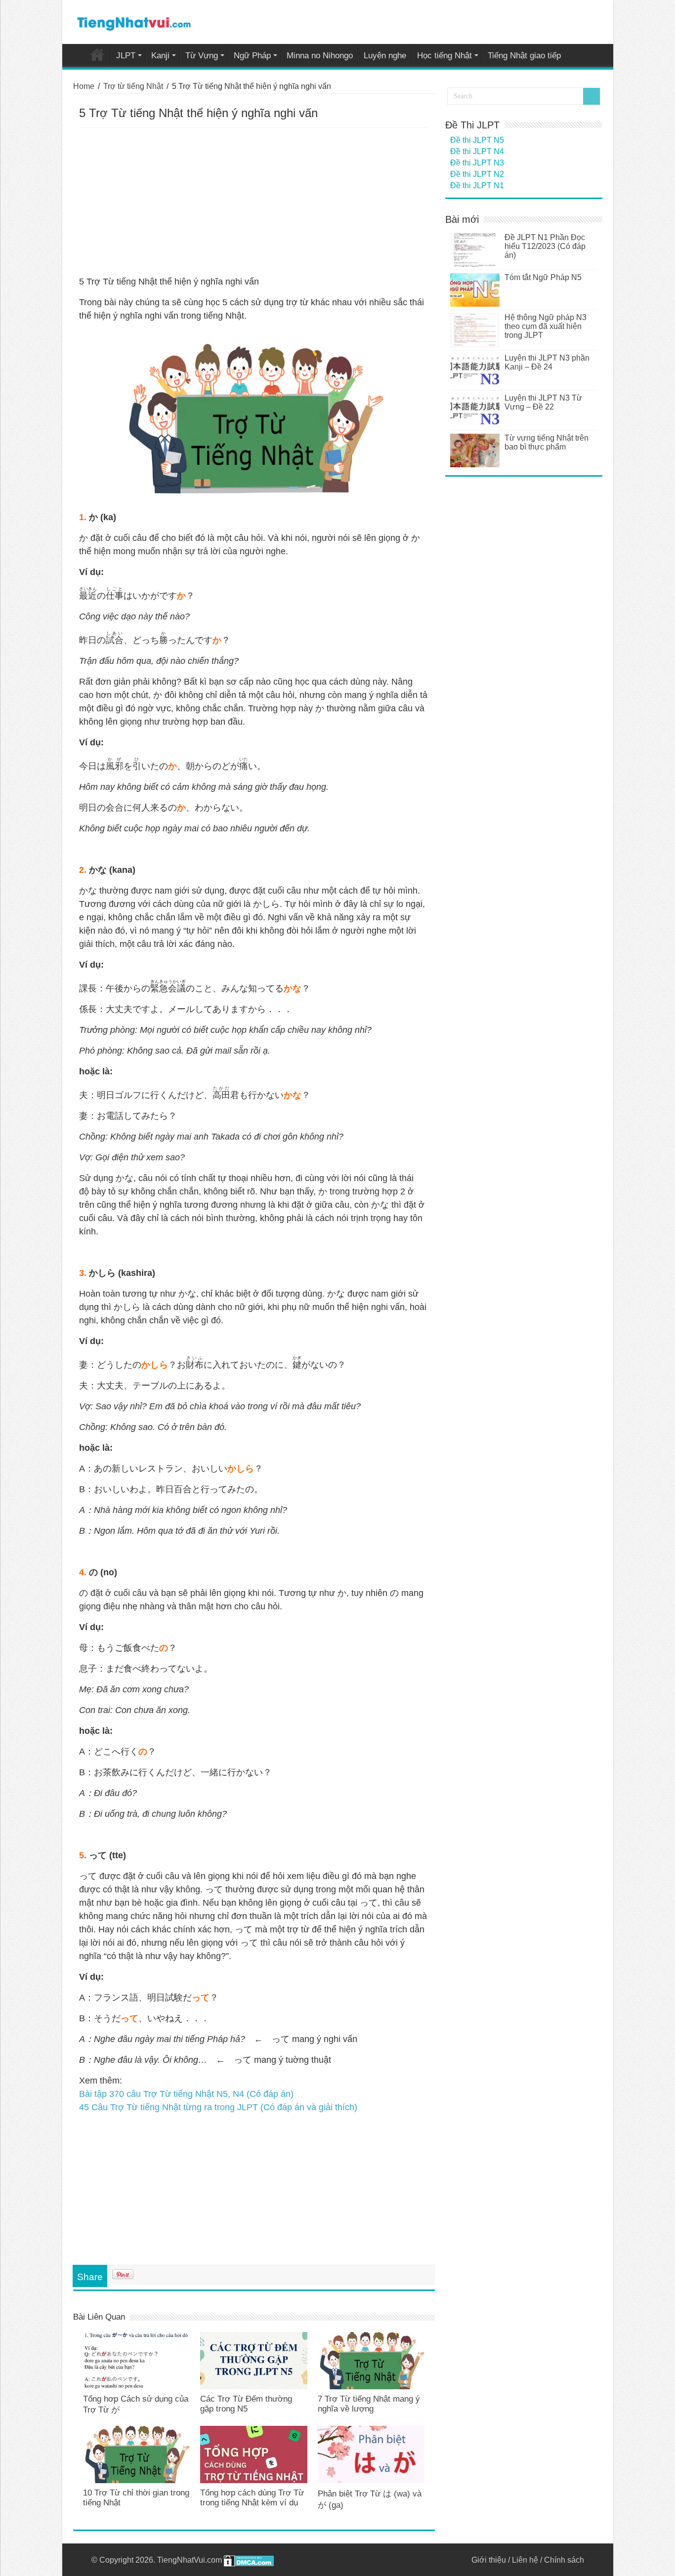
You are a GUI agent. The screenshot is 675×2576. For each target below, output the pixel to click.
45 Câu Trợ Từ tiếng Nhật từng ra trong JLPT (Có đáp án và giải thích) (218, 2107)
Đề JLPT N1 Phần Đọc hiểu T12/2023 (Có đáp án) (545, 246)
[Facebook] (459, 2560)
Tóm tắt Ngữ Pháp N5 (543, 277)
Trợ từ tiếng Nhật (133, 86)
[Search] (591, 96)
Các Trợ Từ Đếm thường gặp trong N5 (246, 2404)
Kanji (160, 56)
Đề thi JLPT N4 (477, 151)
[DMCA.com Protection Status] (249, 2560)
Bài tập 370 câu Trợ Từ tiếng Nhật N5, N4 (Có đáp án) (186, 2094)
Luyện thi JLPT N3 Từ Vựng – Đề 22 (543, 402)
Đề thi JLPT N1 (477, 185)
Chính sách (564, 2560)
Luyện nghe (385, 56)
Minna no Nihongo (320, 56)
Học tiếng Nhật (444, 56)
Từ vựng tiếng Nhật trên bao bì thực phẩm (547, 442)
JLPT (126, 56)
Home (97, 54)
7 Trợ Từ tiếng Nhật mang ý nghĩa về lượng (369, 2404)
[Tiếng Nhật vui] (134, 22)
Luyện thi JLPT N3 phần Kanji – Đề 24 (547, 362)
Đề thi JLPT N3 (477, 163)
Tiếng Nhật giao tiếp (524, 56)
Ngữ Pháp (252, 56)
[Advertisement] (254, 202)
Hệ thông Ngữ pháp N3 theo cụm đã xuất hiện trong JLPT (546, 326)
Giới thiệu (489, 2560)
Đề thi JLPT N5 (477, 140)
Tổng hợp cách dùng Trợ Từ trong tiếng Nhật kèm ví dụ (252, 2498)
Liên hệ (525, 2560)
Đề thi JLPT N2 (477, 174)
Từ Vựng (202, 56)
